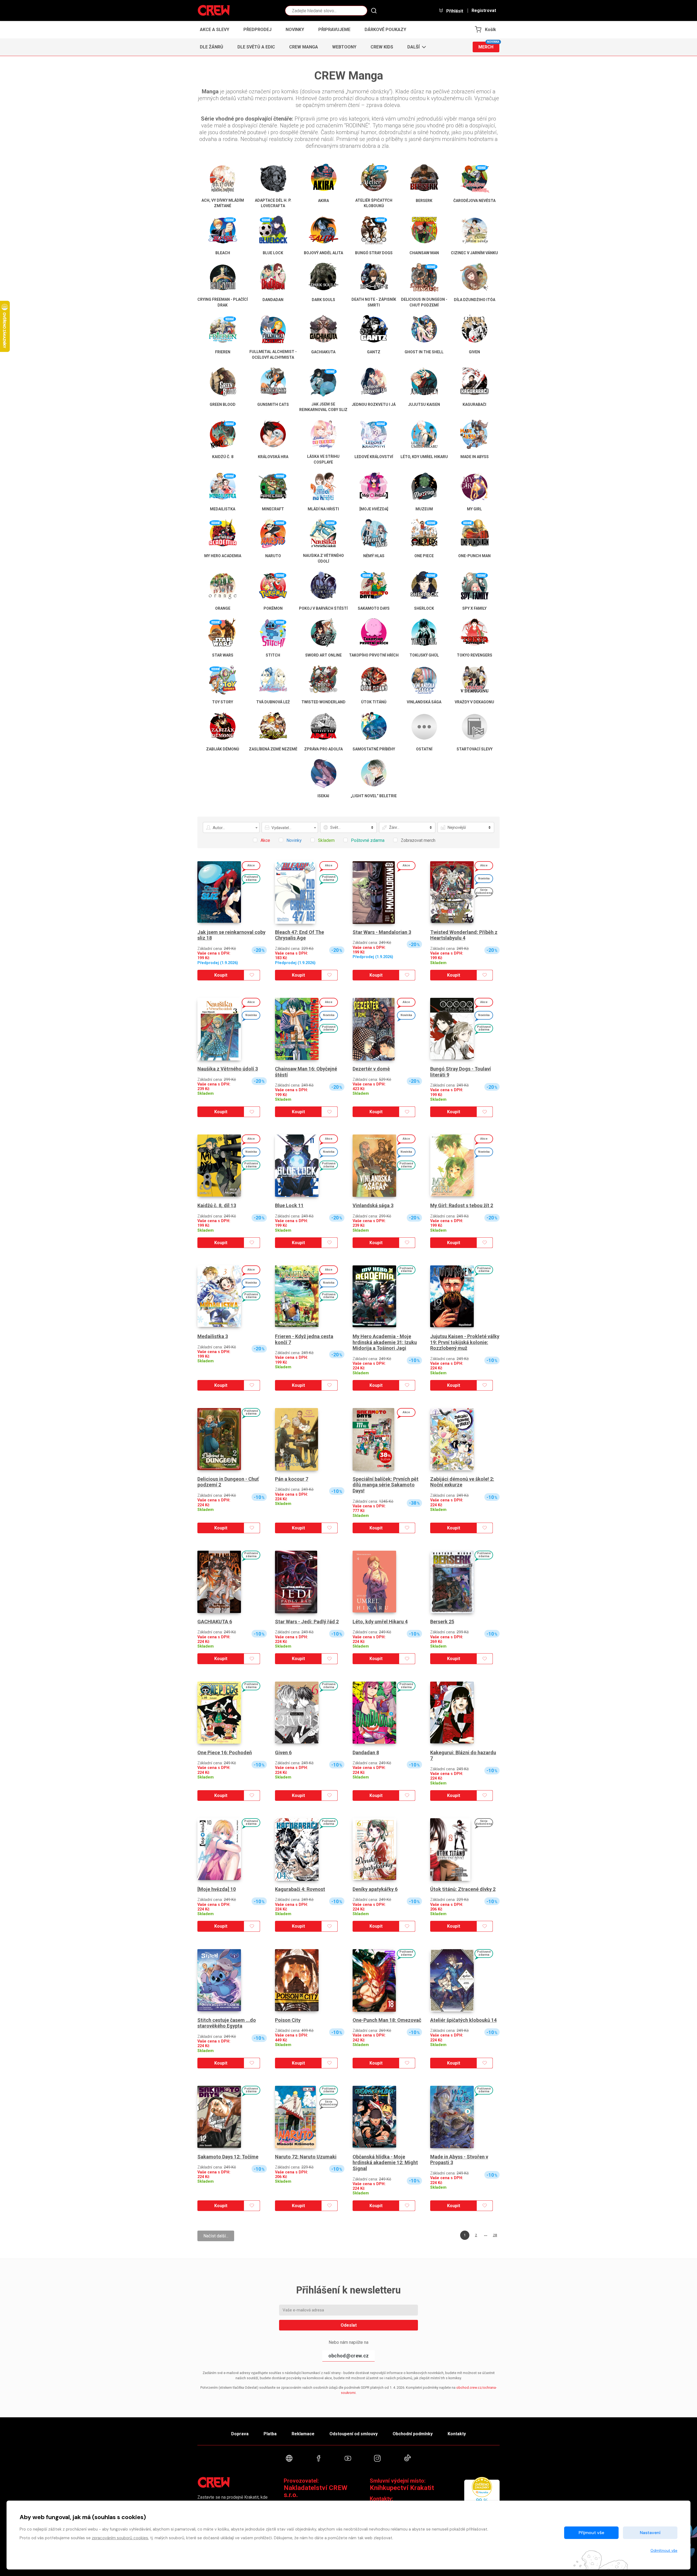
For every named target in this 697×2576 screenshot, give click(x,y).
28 (495, 2235)
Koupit (221, 975)
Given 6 (283, 1752)
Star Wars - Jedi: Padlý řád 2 (307, 1622)
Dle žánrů (212, 47)
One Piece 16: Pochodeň (225, 1752)
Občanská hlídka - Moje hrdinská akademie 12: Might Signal (385, 2163)
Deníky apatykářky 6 (375, 1889)
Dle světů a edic (256, 47)
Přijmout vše (591, 2533)
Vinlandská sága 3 (373, 1205)
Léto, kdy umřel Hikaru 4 (380, 1622)
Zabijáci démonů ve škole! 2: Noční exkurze (462, 1482)
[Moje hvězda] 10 (217, 1889)
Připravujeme (334, 30)
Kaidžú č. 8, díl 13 (217, 1205)
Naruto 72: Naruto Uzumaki (306, 2157)
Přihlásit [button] (454, 11)
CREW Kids (382, 47)
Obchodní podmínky (413, 2434)
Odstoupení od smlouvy (354, 2434)
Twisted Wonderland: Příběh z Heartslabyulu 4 (464, 935)
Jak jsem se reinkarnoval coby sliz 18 (231, 935)
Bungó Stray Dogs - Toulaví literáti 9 (461, 1072)
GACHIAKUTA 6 (215, 1622)
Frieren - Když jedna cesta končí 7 (304, 1339)
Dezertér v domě (371, 1069)
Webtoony (344, 47)
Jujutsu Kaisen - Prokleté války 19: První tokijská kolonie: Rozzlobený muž (465, 1342)
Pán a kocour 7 (292, 1479)
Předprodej (257, 30)
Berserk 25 (442, 1622)
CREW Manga (304, 47)
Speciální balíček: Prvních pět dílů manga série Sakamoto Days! (386, 1485)
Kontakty (457, 2434)
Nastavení (650, 2533)
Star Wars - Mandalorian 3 (382, 932)
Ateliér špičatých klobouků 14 (463, 2020)
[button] (415, 47)
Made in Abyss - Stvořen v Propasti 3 (459, 2160)
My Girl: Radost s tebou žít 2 (462, 1205)
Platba (270, 2434)
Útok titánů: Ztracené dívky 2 (463, 1889)
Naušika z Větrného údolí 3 (228, 1069)
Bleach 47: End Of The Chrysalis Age (299, 935)
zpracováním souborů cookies (120, 2538)
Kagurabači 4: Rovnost (300, 1889)
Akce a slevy (215, 30)
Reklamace (303, 2434)
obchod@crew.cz (348, 2356)
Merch (489, 46)
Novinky (295, 30)
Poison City (288, 2020)
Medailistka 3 (213, 1336)
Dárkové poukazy (385, 30)
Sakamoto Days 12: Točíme (228, 2157)
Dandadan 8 (366, 1752)
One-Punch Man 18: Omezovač (387, 2020)
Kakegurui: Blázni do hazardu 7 (463, 1755)
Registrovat (484, 11)
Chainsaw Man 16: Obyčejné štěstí (306, 1072)
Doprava (240, 2434)
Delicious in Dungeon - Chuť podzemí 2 (228, 1482)
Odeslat (349, 2325)
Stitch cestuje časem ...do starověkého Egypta (227, 2023)
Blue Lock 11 (289, 1205)
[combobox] (231, 827)
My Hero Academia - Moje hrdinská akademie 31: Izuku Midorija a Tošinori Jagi (385, 1342)
